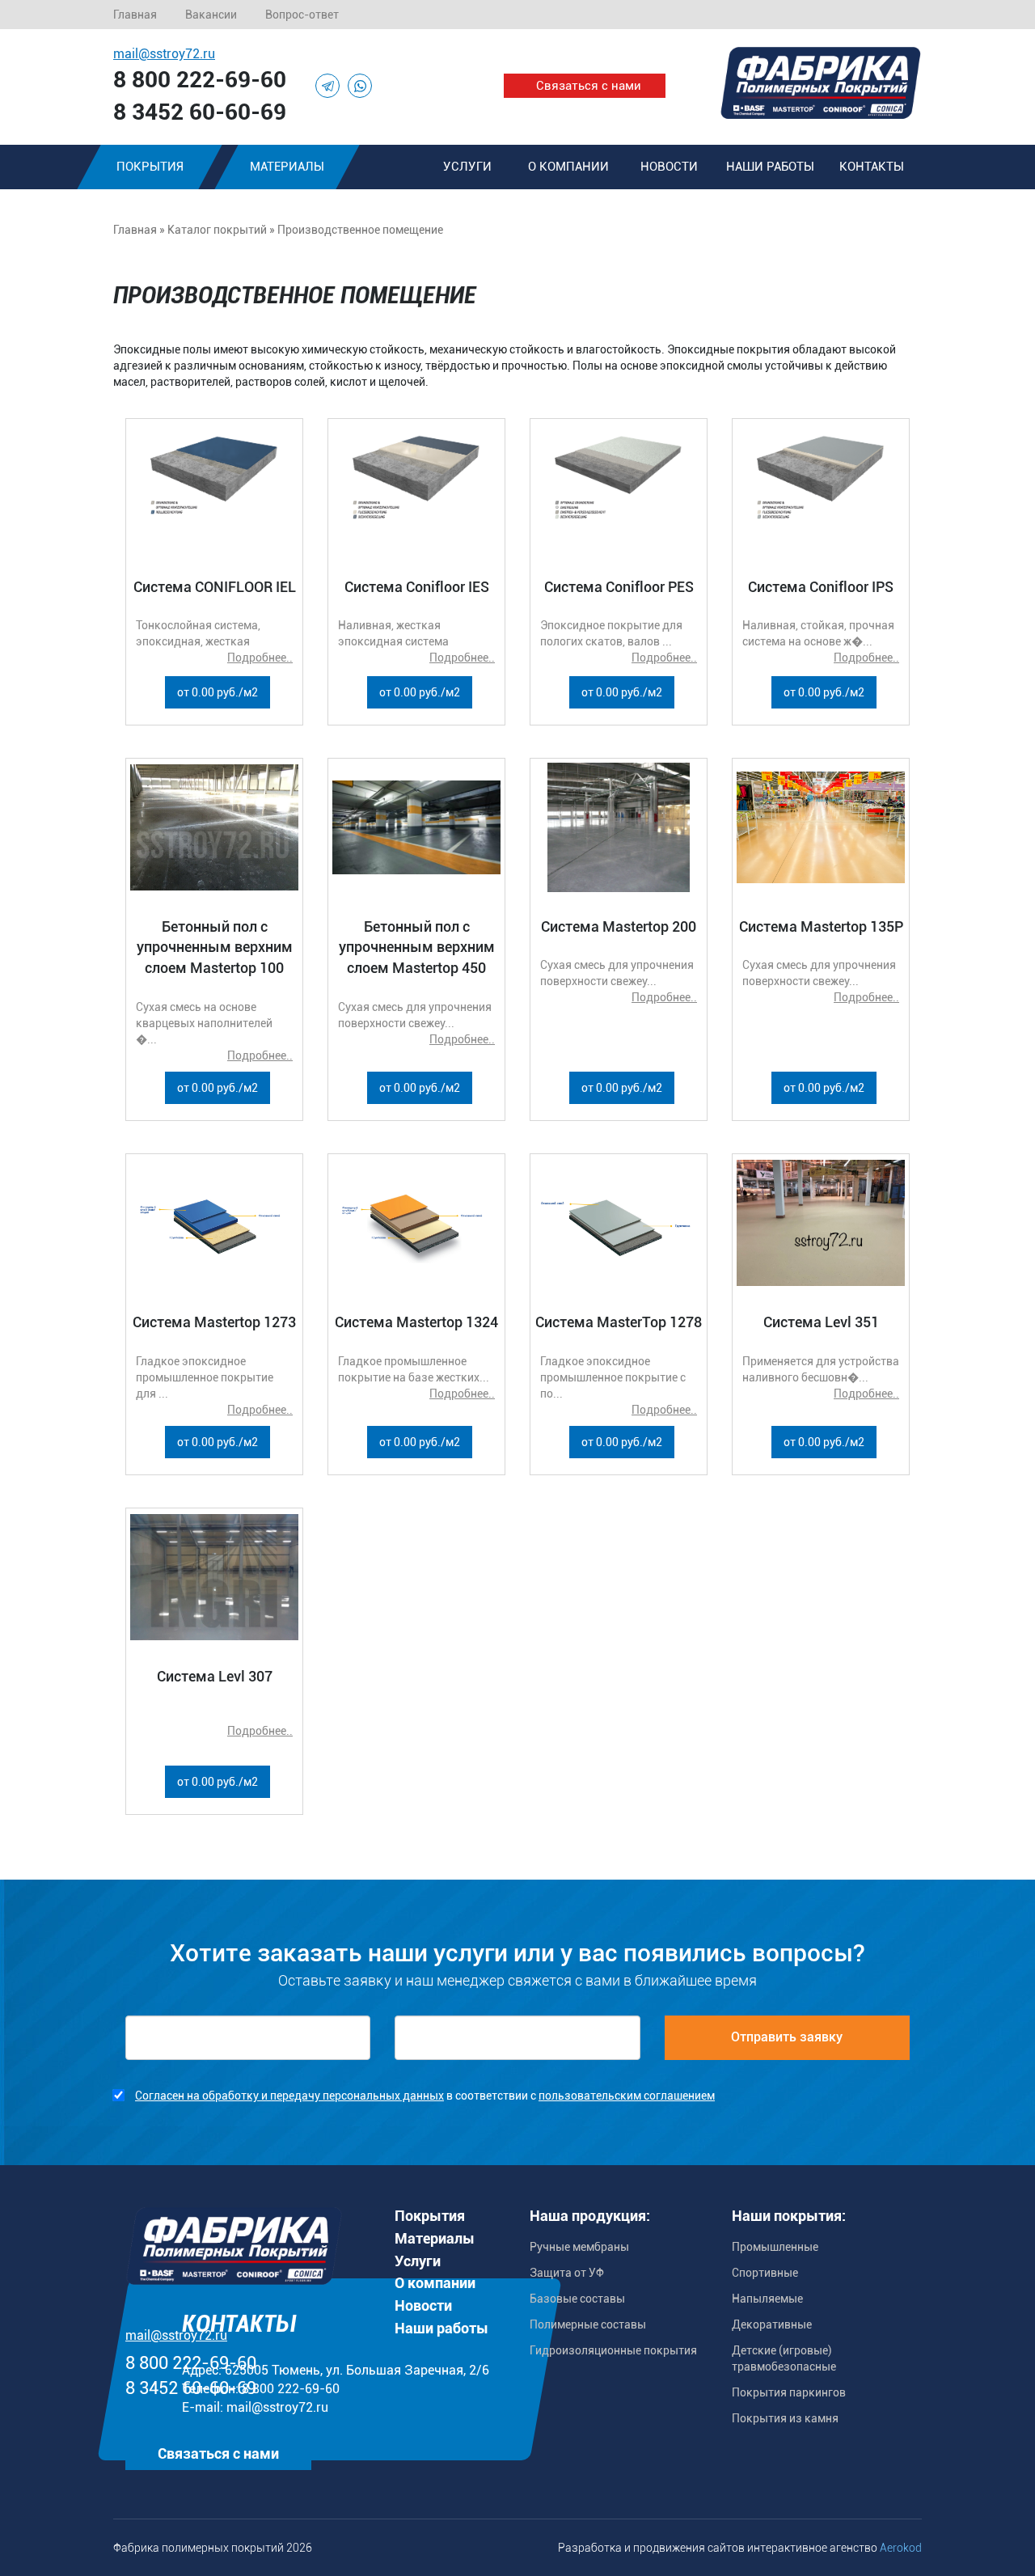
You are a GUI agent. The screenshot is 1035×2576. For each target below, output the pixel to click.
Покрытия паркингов (789, 2392)
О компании (568, 167)
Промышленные (775, 2247)
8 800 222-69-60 (200, 80)
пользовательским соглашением (627, 2096)
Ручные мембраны (579, 2247)
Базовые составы (577, 2299)
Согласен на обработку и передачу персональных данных (289, 2096)
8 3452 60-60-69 (200, 112)
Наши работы (770, 167)
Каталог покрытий (217, 230)
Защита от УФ (567, 2273)
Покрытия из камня (785, 2418)
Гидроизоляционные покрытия (613, 2350)
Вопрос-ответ (302, 15)
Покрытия (150, 167)
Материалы (287, 167)
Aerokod (901, 2548)
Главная (135, 15)
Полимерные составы (588, 2324)
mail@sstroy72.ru (164, 54)
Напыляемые (767, 2299)
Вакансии (211, 15)
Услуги (467, 167)
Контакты (872, 167)
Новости (669, 167)
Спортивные (765, 2273)
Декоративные (772, 2324)
